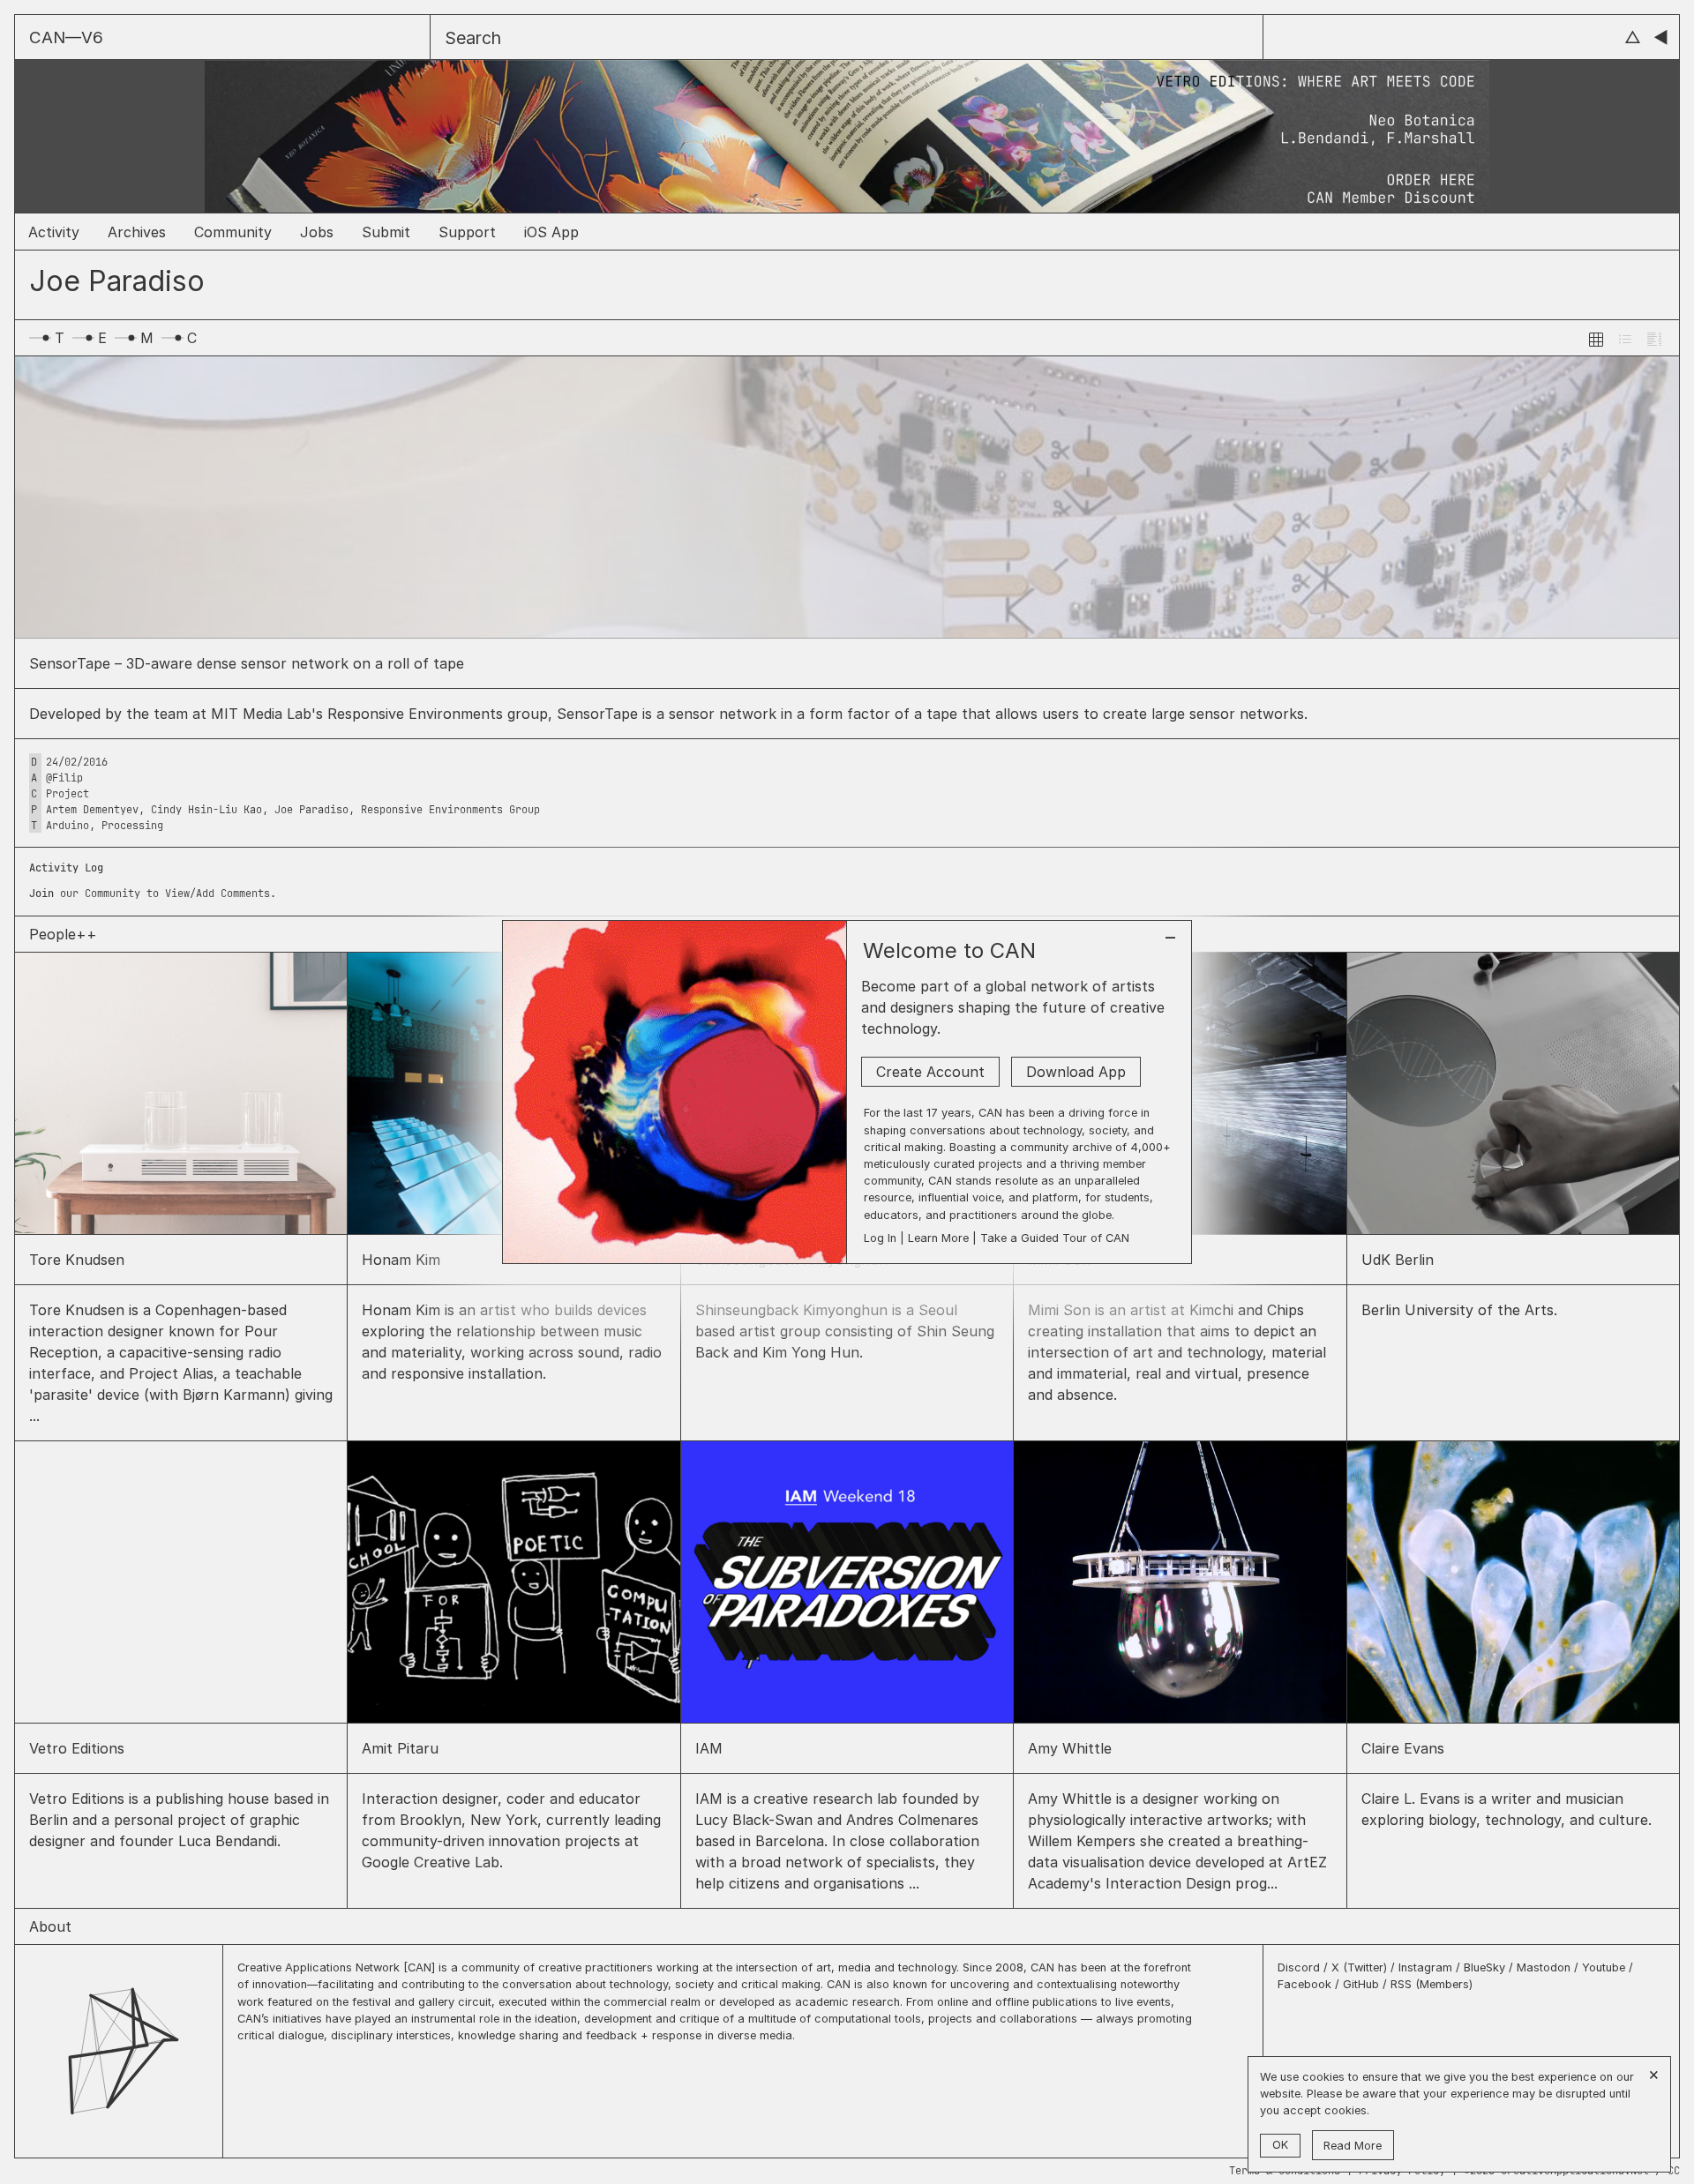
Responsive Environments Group (450, 810)
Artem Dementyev (92, 810)
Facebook (1304, 1984)
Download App (1076, 1072)
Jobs (317, 232)
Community (233, 232)
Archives (137, 232)
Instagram (1427, 1967)
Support (467, 232)
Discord (1300, 1967)
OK (1280, 2145)
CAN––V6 (66, 37)
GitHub (1361, 1984)
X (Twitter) (1361, 1967)
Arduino (67, 826)
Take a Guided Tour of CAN (1055, 1238)
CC (1674, 2171)
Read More (1353, 2146)
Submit (386, 232)
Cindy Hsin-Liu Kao (206, 810)
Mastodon (1544, 1967)
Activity (54, 232)
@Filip (64, 778)
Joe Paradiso (311, 810)
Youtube (1604, 1967)
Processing (132, 826)
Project (67, 794)
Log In (880, 1238)
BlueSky (1484, 1967)
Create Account (930, 1072)
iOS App (551, 232)
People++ (63, 934)
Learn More (938, 1238)
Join (41, 894)
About (50, 1926)
